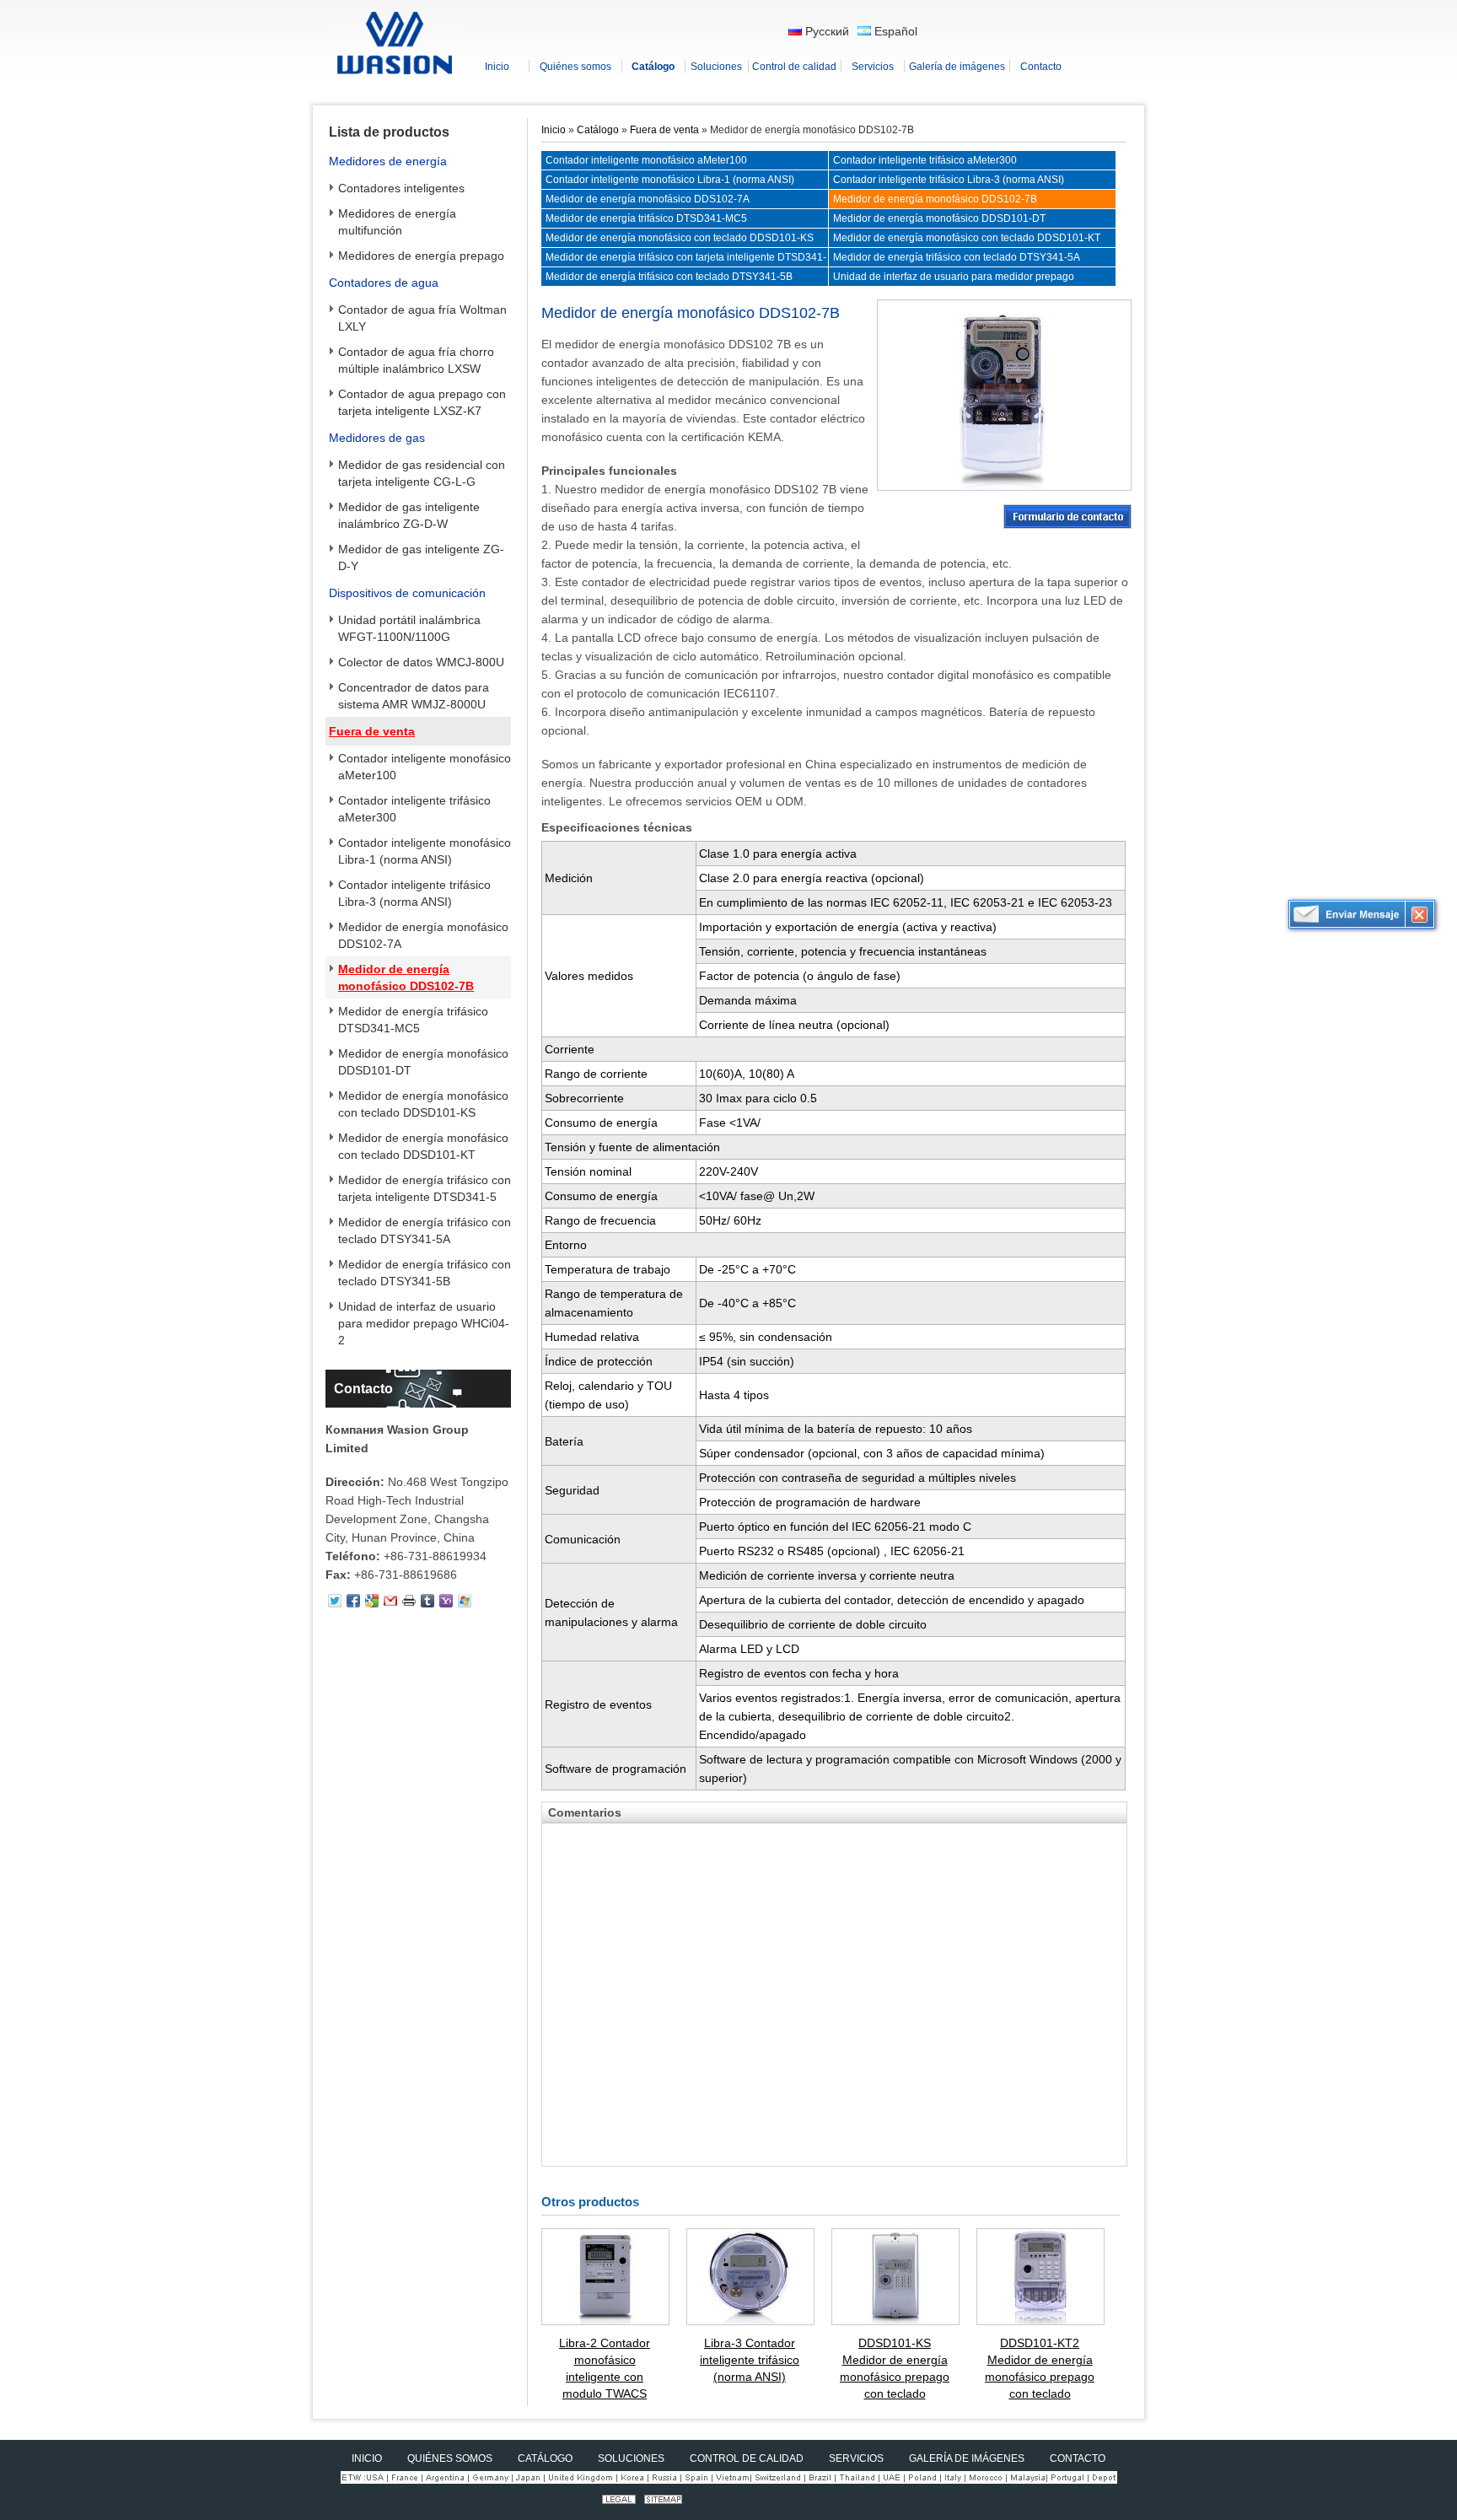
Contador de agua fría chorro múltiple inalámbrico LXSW (416, 360)
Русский (825, 31)
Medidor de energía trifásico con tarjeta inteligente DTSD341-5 (425, 1188)
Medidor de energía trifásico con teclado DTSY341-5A (425, 1230)
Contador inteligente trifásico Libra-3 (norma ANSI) (414, 893)
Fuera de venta (372, 731)
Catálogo (598, 130)
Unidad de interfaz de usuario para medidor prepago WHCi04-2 (424, 1323)
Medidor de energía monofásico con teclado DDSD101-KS (423, 1104)
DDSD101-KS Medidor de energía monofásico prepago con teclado (895, 2368)
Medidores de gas (377, 438)
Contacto (363, 1389)
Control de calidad (747, 2458)
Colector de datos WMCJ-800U (421, 662)
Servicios (856, 2458)
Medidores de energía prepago (421, 256)
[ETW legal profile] (619, 2500)
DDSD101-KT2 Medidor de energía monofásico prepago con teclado (1040, 2368)
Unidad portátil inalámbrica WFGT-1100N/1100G (409, 628)
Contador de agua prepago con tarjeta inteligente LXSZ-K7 (422, 402)
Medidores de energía (388, 161)
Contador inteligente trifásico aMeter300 (414, 809)
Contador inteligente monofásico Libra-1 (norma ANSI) (425, 851)
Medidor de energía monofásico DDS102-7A (423, 935)
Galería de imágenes (967, 2458)
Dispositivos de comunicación (407, 593)
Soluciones (631, 2458)
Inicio (554, 130)
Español (894, 31)
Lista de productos (389, 132)
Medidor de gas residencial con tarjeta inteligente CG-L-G (422, 473)
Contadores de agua (384, 283)
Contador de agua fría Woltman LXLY (422, 318)
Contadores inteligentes (401, 188)
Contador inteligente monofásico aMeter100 (425, 767)
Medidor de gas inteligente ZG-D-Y (421, 557)
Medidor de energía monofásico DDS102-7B (406, 977)
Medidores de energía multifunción (397, 222)
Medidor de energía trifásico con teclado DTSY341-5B (425, 1273)
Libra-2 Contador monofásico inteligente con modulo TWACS (605, 2368)
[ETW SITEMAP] (663, 2500)
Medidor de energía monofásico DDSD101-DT (423, 1062)
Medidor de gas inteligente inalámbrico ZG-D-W (409, 515)
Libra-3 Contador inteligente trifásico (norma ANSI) (750, 2360)
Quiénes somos (450, 2458)
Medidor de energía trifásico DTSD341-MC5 (413, 1020)
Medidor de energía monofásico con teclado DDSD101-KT (423, 1146)
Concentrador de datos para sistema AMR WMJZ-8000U (414, 696)
